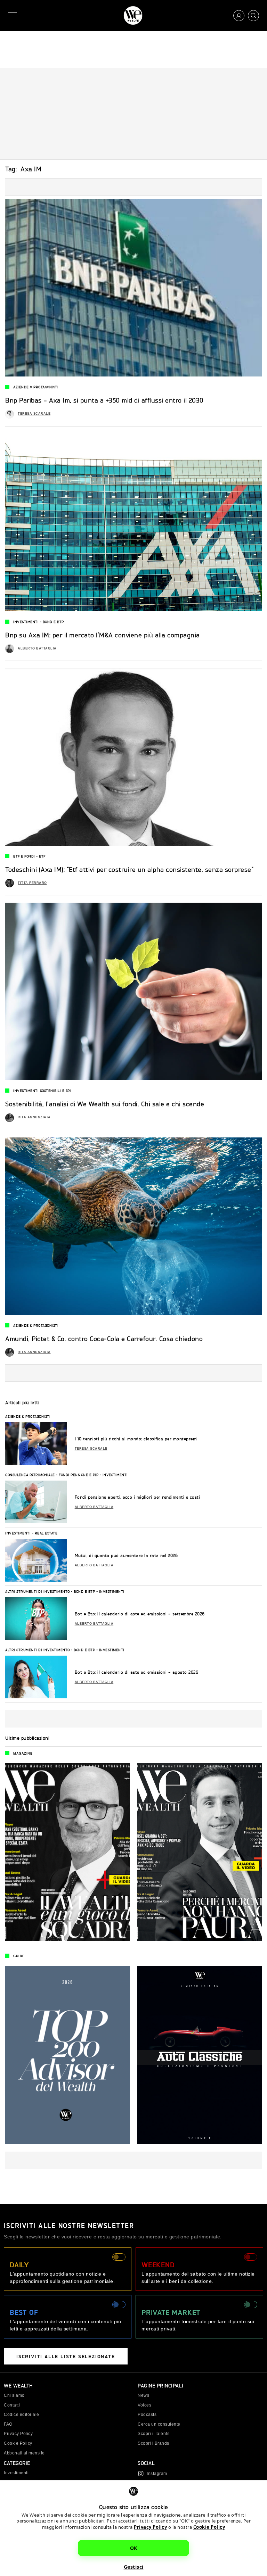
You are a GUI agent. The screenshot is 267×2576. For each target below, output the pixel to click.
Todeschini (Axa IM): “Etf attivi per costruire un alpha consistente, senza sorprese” (129, 869)
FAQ (8, 2424)
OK (134, 2548)
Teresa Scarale (34, 414)
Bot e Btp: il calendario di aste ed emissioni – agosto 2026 (137, 1672)
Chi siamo (14, 2395)
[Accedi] (239, 16)
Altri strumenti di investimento (38, 1591)
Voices (144, 2405)
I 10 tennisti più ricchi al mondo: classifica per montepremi (136, 1439)
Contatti (12, 2405)
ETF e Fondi (24, 856)
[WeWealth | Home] (133, 15)
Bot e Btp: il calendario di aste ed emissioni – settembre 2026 (140, 1614)
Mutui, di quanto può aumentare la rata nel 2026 (126, 1555)
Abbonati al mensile (24, 2453)
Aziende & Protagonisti (36, 387)
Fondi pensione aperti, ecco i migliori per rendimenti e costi (137, 1497)
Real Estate (46, 1533)
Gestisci (134, 2567)
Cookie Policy (209, 2527)
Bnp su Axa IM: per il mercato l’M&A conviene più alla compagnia (103, 635)
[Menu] (14, 15)
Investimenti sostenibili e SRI (42, 1091)
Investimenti (26, 622)
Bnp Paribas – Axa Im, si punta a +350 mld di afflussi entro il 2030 (104, 400)
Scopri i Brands (153, 2443)
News (143, 2395)
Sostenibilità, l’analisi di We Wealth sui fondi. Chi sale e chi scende (105, 1104)
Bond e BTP (53, 622)
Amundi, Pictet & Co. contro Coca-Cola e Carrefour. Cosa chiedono (104, 1339)
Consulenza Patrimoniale (30, 1475)
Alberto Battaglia (37, 648)
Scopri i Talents (153, 2434)
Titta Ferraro (32, 883)
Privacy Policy (150, 2527)
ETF (42, 856)
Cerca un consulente (159, 2424)
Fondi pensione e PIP (79, 1475)
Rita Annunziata (34, 1117)
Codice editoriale (22, 2415)
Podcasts (147, 2415)
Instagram (157, 2474)
